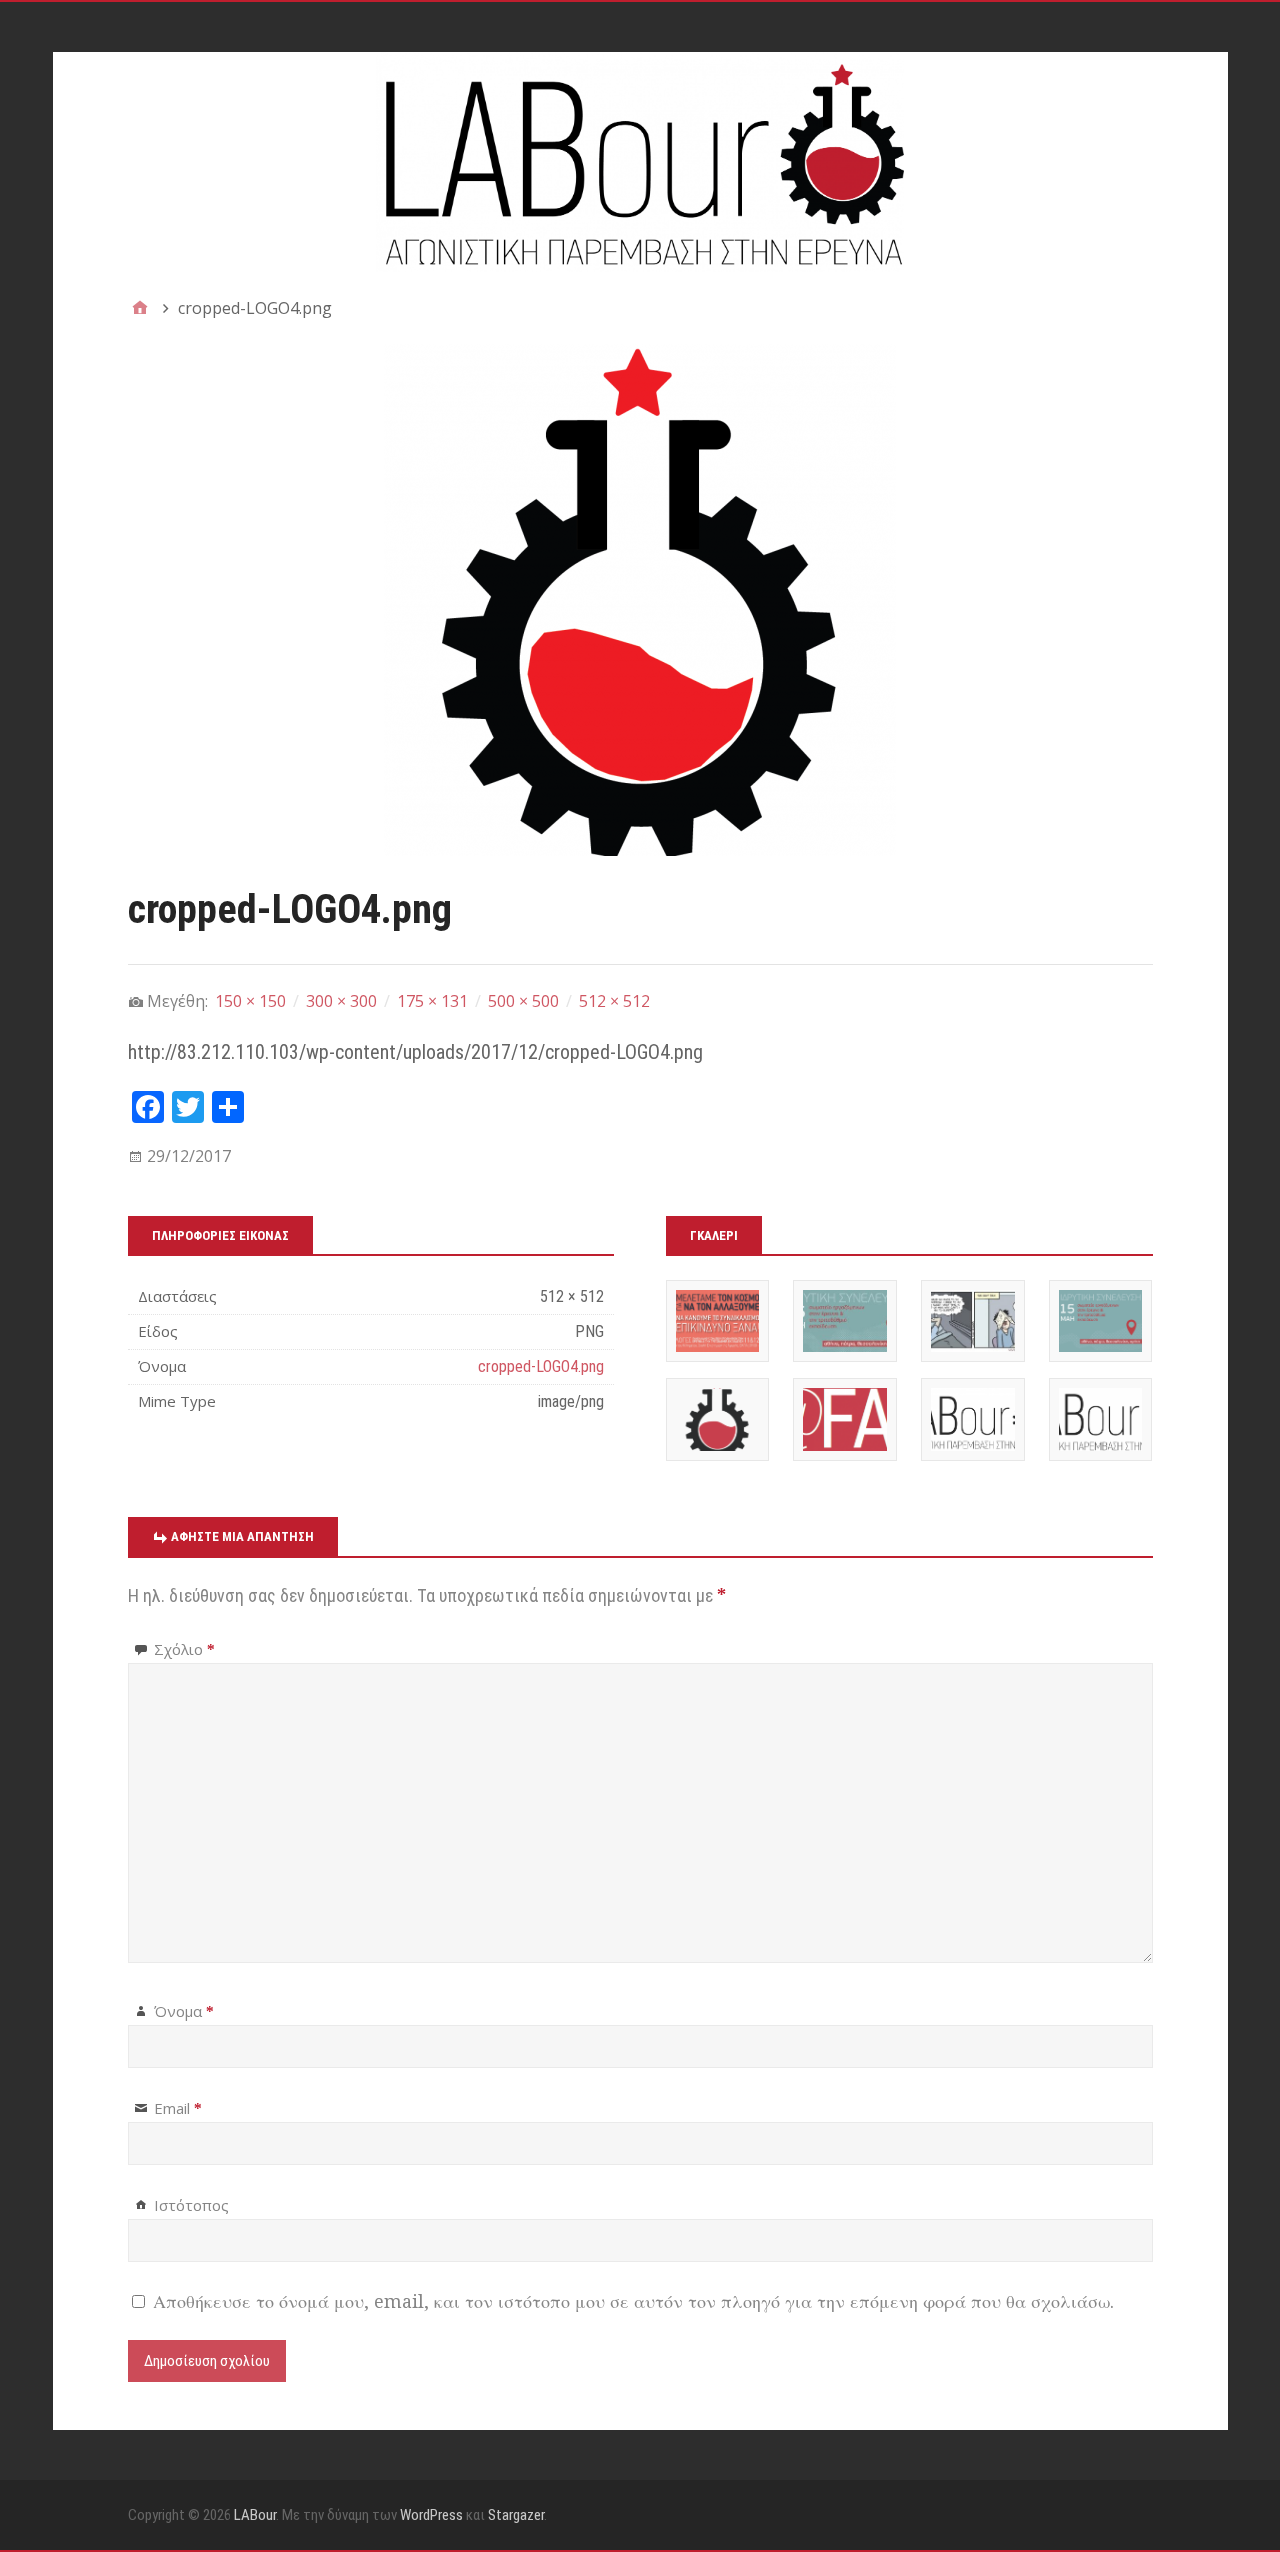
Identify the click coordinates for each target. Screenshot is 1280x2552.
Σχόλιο (184, 1649)
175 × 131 (432, 1001)
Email (178, 2108)
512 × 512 (614, 1001)
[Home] (140, 308)
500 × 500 (523, 1001)
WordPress (431, 2515)
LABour (255, 2515)
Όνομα (184, 2011)
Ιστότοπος (191, 2205)
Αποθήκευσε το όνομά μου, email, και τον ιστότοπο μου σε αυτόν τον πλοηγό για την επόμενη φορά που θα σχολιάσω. (633, 2301)
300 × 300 (341, 1001)
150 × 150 (250, 1001)
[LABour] (640, 162)
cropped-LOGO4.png (541, 1366)
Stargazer (516, 2515)
